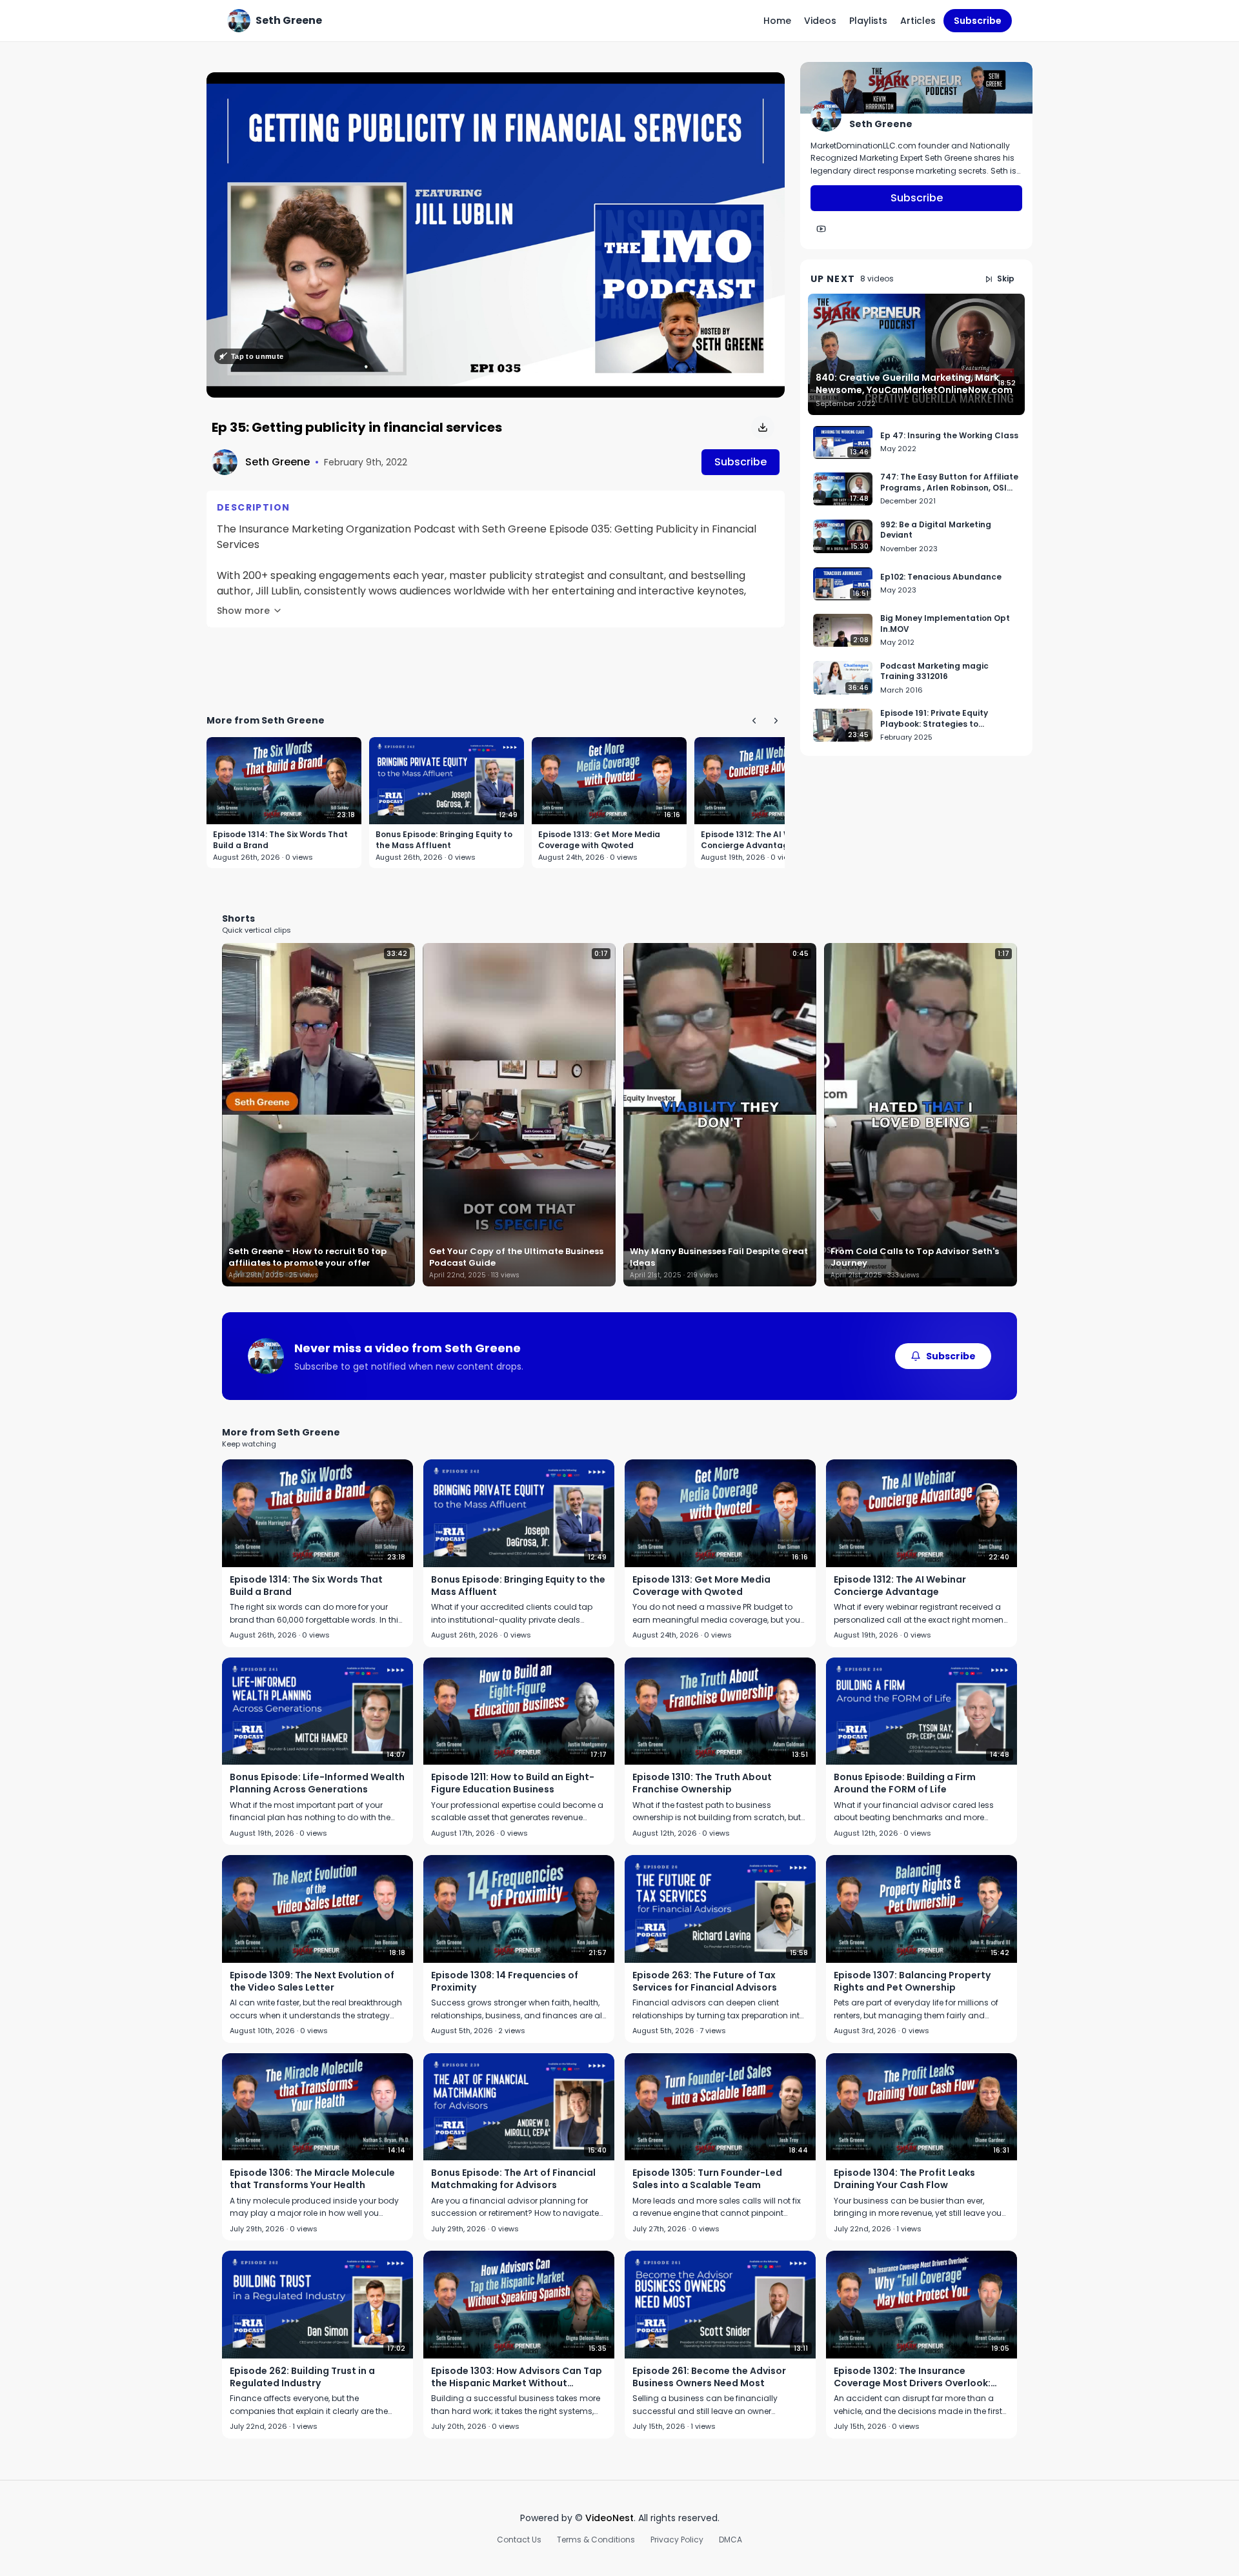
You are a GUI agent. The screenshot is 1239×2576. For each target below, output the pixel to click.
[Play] (496, 235)
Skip (1006, 279)
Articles (918, 21)
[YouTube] (821, 229)
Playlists (868, 21)
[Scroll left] (754, 720)
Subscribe (978, 21)
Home (777, 21)
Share (758, 89)
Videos (820, 21)
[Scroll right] (776, 720)
